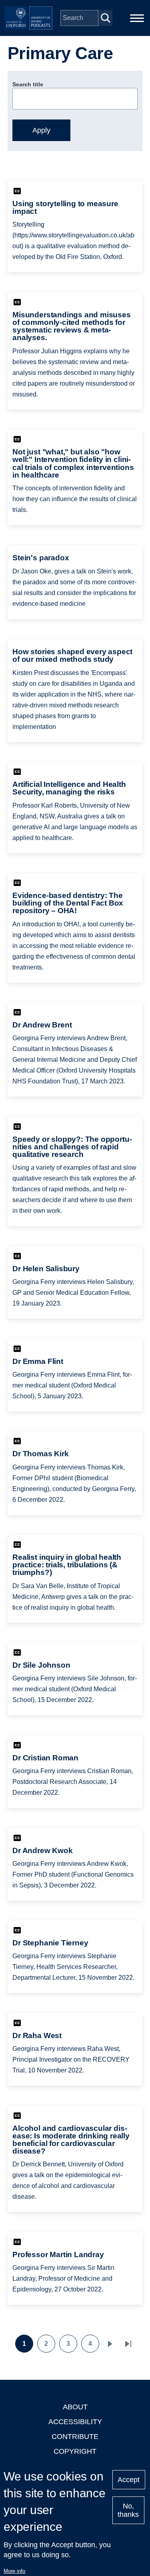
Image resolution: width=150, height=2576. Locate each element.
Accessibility (75, 2422)
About (75, 2407)
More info (14, 2571)
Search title (28, 84)
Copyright (75, 2451)
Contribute (75, 2437)
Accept (129, 2480)
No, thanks (128, 2510)
